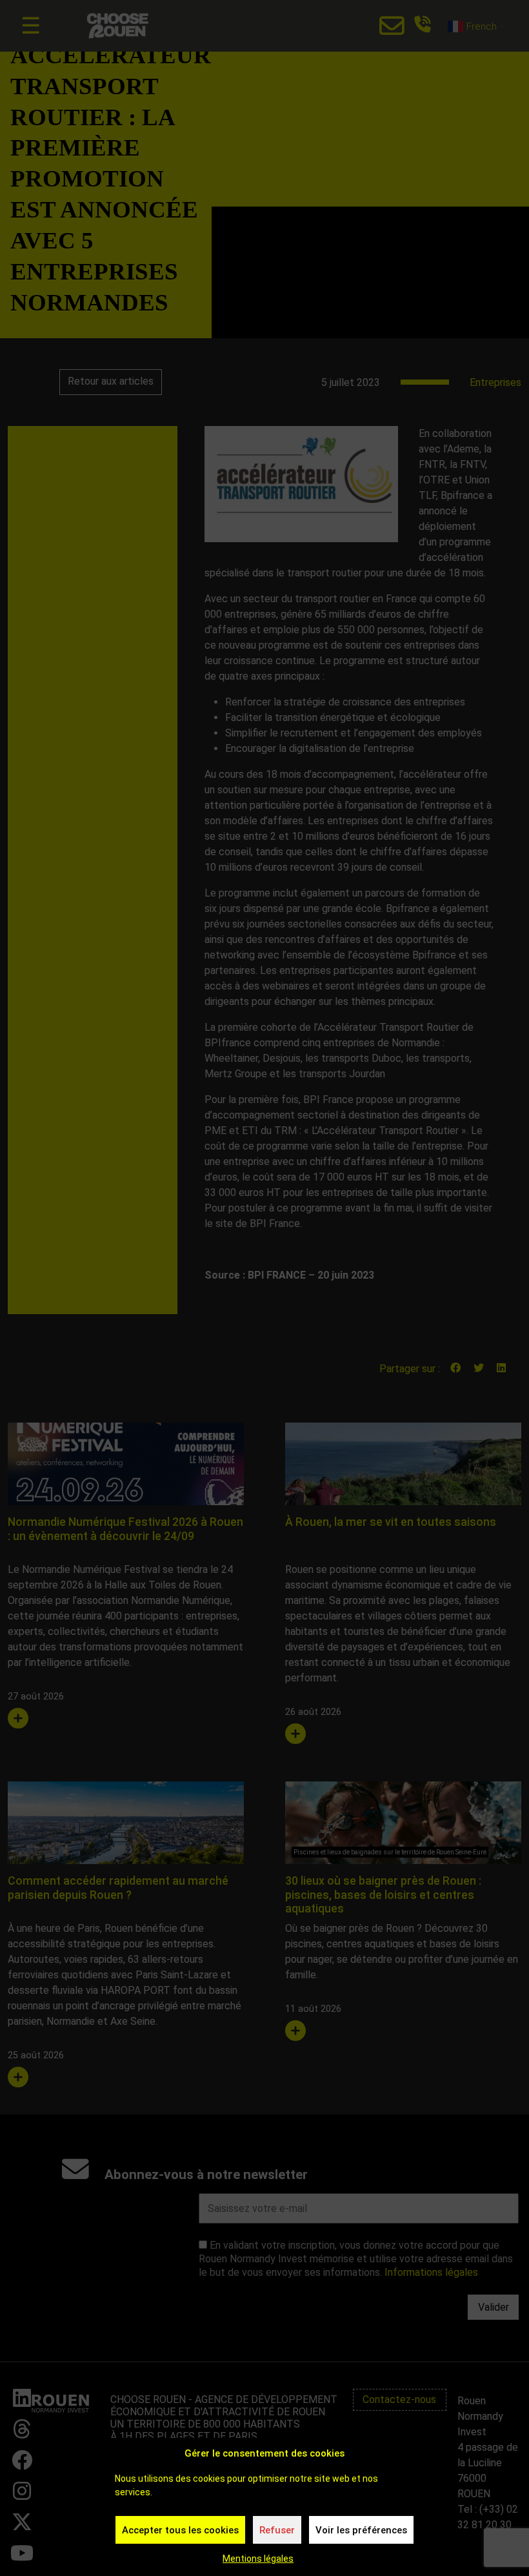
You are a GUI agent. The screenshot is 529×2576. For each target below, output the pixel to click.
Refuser (277, 2530)
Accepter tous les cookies (180, 2530)
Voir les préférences (361, 2530)
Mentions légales (258, 2559)
